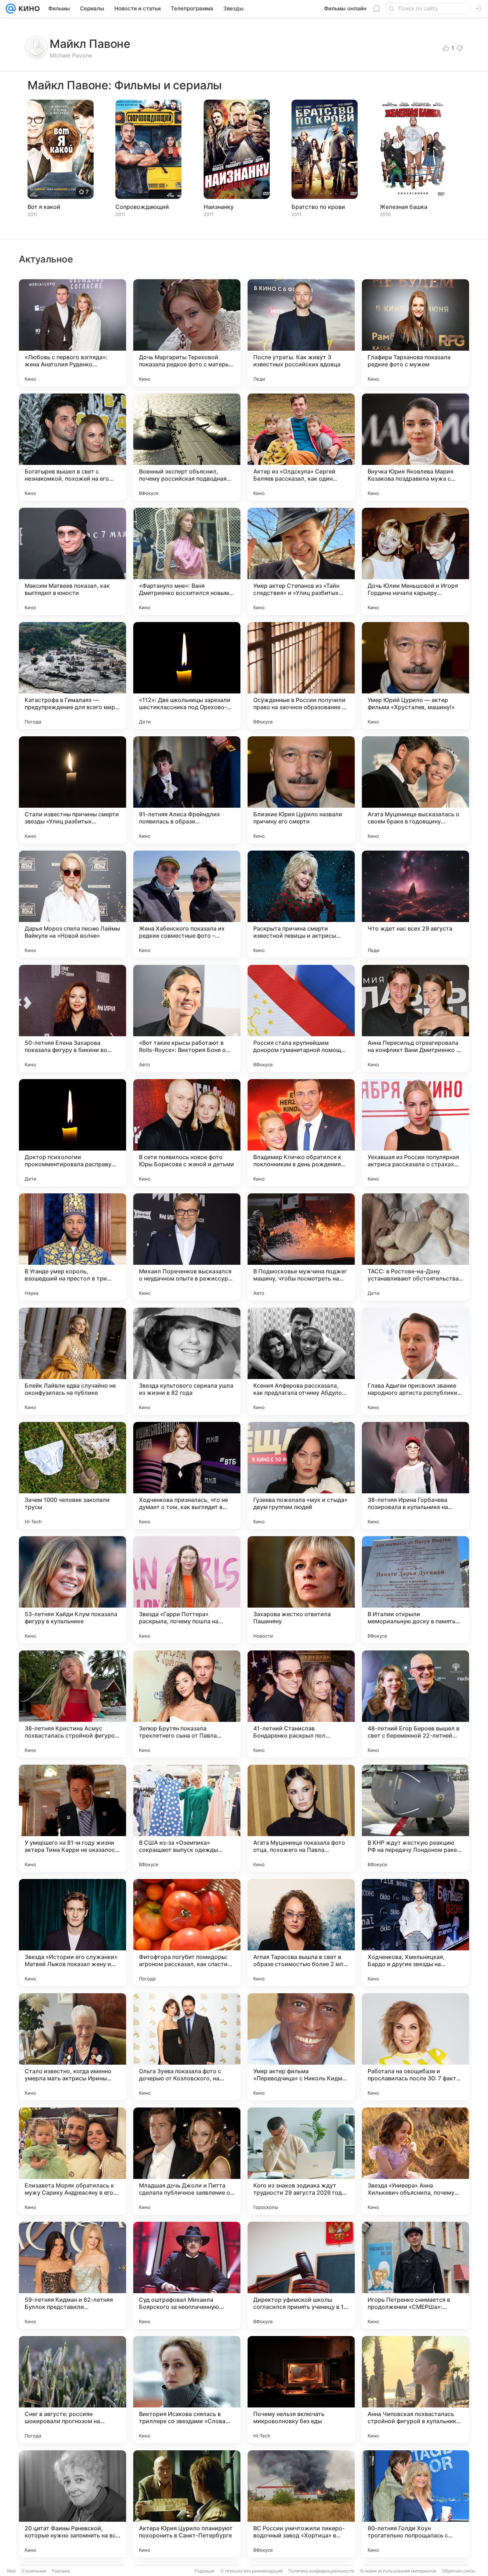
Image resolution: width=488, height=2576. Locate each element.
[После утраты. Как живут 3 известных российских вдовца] (301, 333)
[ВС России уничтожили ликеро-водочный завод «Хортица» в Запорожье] (301, 2504)
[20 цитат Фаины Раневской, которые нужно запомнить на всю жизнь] (73, 2504)
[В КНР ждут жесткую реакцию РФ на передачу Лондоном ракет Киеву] (415, 1818)
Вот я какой (44, 207)
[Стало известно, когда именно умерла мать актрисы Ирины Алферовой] (73, 2047)
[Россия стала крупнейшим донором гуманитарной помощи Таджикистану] (301, 1018)
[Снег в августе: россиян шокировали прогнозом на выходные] (73, 2390)
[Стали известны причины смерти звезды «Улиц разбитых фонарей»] (73, 790)
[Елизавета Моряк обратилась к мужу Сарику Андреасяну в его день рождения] (73, 2161)
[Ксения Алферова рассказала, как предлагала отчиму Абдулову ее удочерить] (301, 1361)
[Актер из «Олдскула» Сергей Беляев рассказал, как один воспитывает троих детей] (301, 447)
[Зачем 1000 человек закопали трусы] (73, 1475)
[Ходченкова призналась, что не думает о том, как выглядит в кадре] (187, 1475)
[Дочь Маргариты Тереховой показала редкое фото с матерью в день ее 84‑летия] (187, 333)
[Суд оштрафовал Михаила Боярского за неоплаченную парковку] (187, 2275)
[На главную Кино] (28, 9)
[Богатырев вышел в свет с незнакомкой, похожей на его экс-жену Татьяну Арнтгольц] (73, 447)
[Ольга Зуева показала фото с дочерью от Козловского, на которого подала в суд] (187, 2047)
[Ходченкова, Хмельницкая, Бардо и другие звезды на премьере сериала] (415, 1933)
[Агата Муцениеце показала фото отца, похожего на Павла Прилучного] (301, 1818)
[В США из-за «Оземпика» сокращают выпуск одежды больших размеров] (187, 1818)
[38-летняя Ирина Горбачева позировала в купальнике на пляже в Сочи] (415, 1475)
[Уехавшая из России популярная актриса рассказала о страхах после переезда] (415, 1133)
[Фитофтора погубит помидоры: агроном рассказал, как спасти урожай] (187, 1933)
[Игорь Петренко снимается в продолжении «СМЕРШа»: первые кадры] (415, 2275)
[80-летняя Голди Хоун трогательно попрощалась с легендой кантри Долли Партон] (415, 2504)
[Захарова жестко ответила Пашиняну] (301, 1590)
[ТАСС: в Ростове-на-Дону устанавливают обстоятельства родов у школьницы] (415, 1247)
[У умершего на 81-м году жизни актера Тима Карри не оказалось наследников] (73, 1818)
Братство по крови (318, 207)
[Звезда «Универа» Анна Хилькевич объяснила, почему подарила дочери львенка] (415, 2161)
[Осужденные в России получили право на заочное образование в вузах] (301, 676)
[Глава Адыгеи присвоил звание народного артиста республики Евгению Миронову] (415, 1361)
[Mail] (11, 9)
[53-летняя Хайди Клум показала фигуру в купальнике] (73, 1590)
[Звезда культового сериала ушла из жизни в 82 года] (187, 1361)
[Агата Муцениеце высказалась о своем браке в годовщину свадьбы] (415, 790)
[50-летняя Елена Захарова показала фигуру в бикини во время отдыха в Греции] (73, 1018)
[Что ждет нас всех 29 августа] (415, 904)
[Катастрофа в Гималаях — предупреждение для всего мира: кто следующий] (73, 676)
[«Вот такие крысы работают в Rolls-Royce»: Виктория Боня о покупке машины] (187, 1018)
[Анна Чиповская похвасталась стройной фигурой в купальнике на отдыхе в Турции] (415, 2390)
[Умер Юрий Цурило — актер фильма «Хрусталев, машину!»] (415, 676)
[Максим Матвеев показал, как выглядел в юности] (73, 561)
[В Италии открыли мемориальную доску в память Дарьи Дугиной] (415, 1590)
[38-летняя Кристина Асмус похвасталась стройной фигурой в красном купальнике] (73, 1704)
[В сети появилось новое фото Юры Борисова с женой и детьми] (187, 1133)
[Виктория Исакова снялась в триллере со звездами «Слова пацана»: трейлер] (187, 2390)
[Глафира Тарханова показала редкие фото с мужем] (415, 333)
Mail (11, 2571)
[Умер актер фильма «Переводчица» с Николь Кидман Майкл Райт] (301, 2047)
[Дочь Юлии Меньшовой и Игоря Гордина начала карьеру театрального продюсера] (415, 561)
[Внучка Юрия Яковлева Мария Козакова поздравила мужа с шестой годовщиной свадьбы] (415, 447)
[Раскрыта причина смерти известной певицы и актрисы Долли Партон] (301, 904)
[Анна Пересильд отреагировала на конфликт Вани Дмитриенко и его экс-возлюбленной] (415, 1018)
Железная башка (404, 207)
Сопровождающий (142, 207)
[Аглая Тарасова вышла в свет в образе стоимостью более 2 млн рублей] (301, 1933)
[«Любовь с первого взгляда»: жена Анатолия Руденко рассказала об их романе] (73, 333)
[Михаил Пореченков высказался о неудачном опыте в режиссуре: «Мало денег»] (187, 1247)
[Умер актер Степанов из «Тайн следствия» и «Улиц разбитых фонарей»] (301, 561)
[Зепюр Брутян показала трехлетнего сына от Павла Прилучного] (187, 1704)
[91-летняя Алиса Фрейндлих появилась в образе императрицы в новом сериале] (187, 790)
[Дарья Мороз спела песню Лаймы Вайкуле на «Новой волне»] (73, 904)
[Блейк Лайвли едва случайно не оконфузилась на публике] (73, 1361)
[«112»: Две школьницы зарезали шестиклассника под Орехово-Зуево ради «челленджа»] (187, 676)
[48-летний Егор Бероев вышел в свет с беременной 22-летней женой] (415, 1704)
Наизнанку (219, 207)
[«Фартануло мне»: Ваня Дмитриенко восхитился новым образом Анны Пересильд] (187, 561)
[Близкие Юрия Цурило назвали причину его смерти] (301, 790)
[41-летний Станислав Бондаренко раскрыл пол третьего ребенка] (301, 1704)
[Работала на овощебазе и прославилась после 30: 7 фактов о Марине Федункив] (415, 2047)
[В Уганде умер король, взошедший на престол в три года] (73, 1247)
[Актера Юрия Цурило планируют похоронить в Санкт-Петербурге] (187, 2504)
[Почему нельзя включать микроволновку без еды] (301, 2390)
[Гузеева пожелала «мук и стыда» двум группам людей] (301, 1475)
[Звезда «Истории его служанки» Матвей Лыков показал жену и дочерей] (73, 1933)
